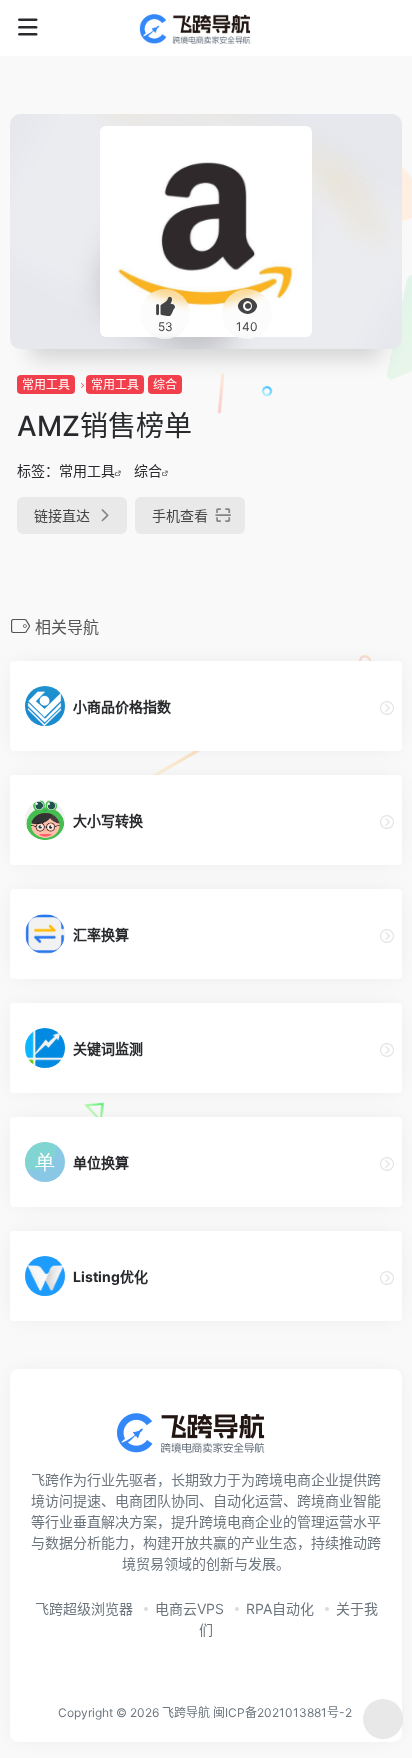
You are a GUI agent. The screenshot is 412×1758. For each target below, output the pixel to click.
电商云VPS (189, 1608)
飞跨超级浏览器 (84, 1608)
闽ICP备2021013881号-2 (282, 1712)
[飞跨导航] (206, 28)
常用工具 (46, 384)
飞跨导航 (186, 1712)
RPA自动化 (280, 1608)
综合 (165, 384)
